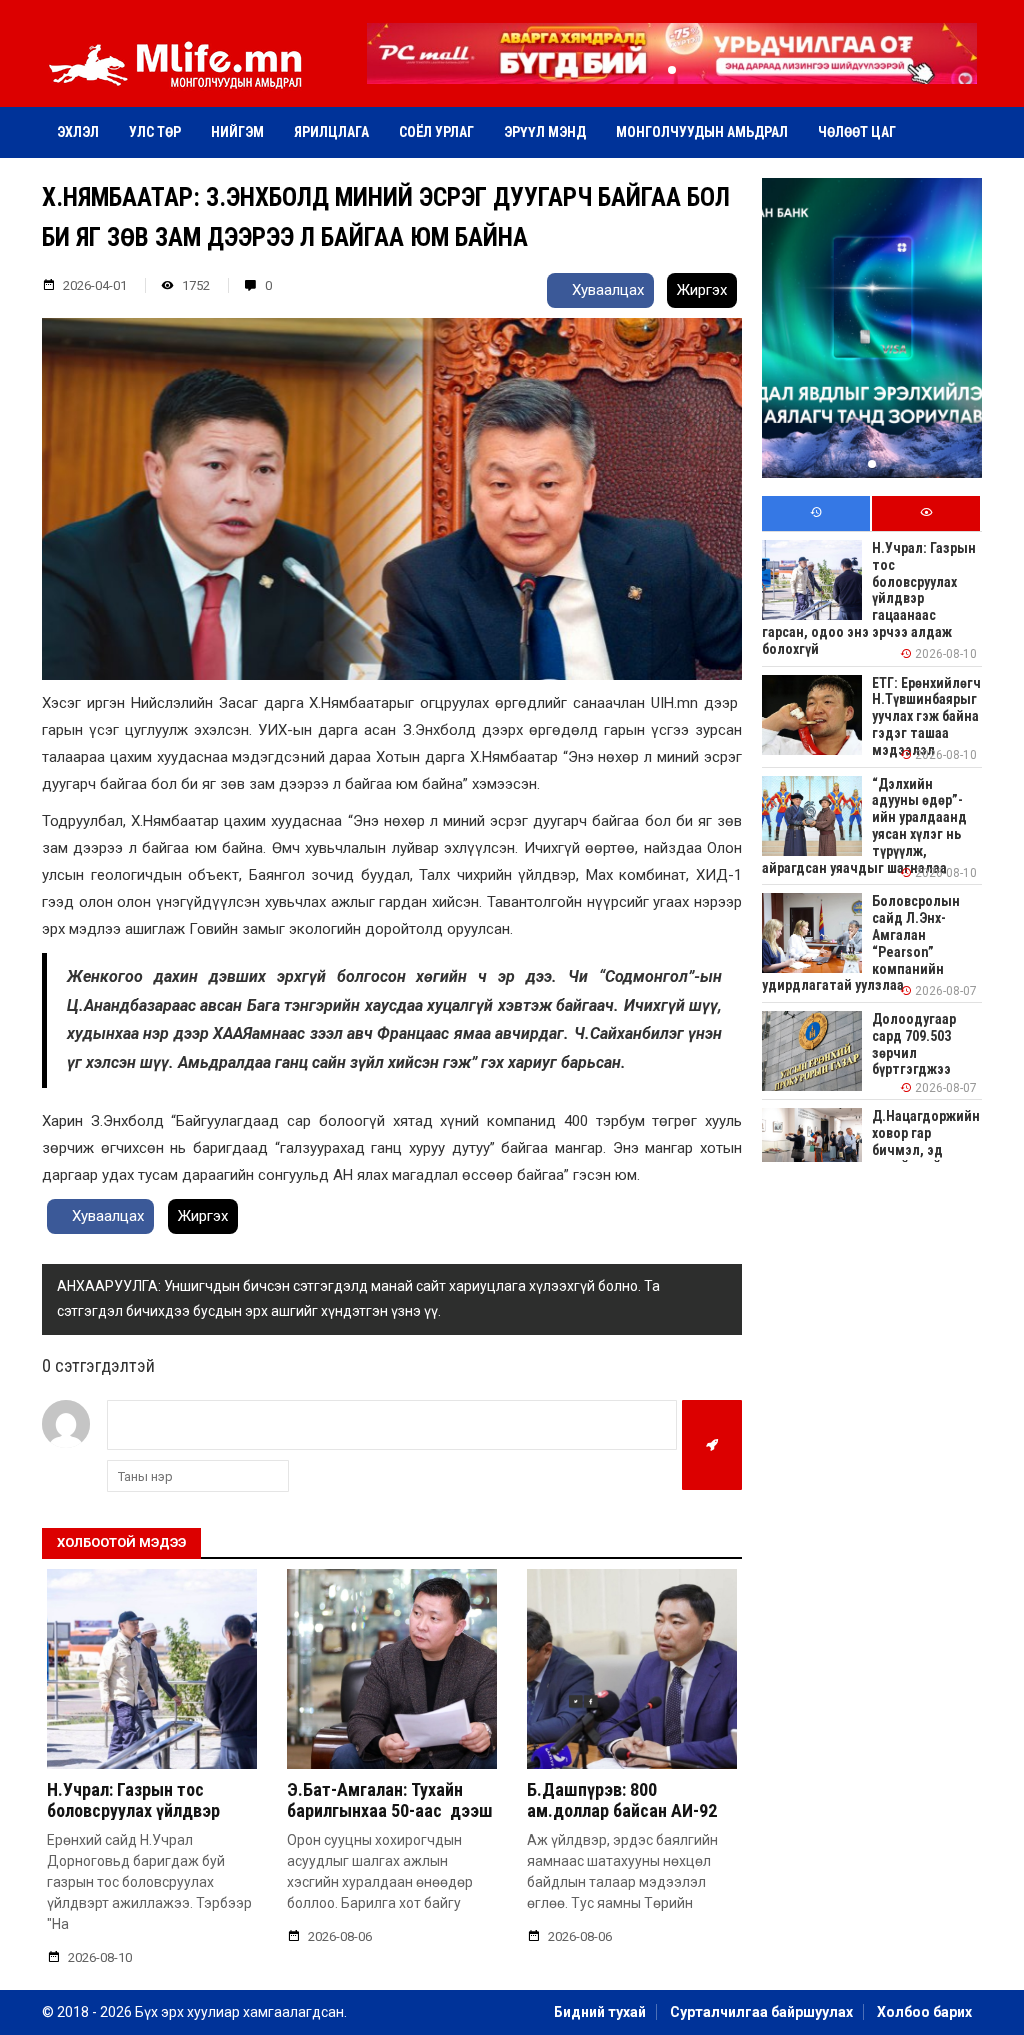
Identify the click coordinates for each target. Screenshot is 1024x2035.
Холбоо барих (924, 2012)
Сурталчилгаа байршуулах (761, 2012)
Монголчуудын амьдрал (702, 132)
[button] (672, 70)
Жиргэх (702, 290)
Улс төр (155, 132)
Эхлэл (78, 132)
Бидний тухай (600, 2012)
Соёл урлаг (436, 132)
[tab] (816, 513)
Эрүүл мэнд (545, 132)
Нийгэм (237, 132)
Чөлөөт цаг (857, 132)
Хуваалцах (606, 290)
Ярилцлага (331, 132)
